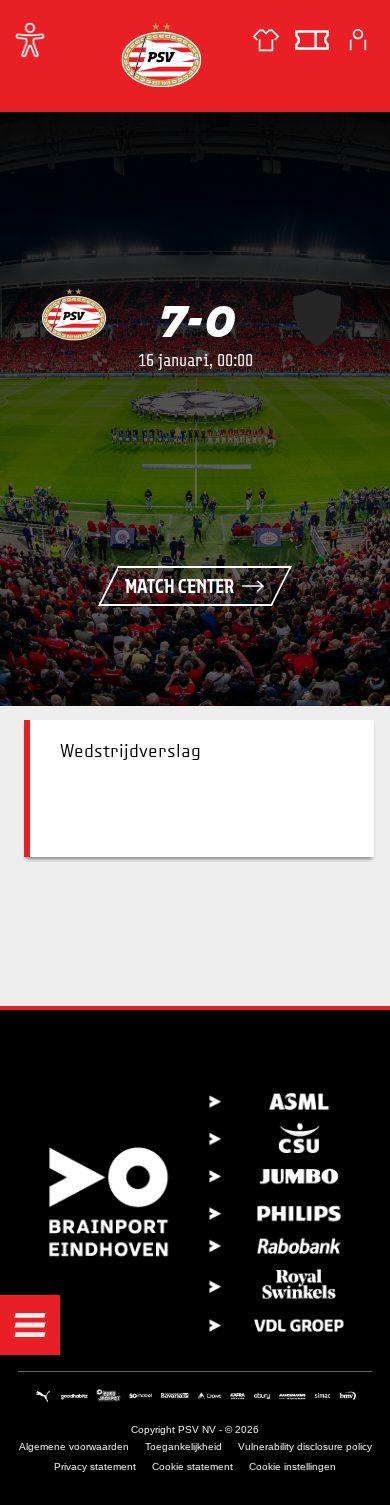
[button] (30, 1325)
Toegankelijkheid (183, 1446)
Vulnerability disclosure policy (305, 1446)
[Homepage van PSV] (161, 54)
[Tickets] (312, 40)
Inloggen (358, 40)
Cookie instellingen (292, 1466)
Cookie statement (192, 1466)
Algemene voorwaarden (74, 1446)
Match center (179, 586)
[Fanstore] (266, 40)
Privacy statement (95, 1466)
